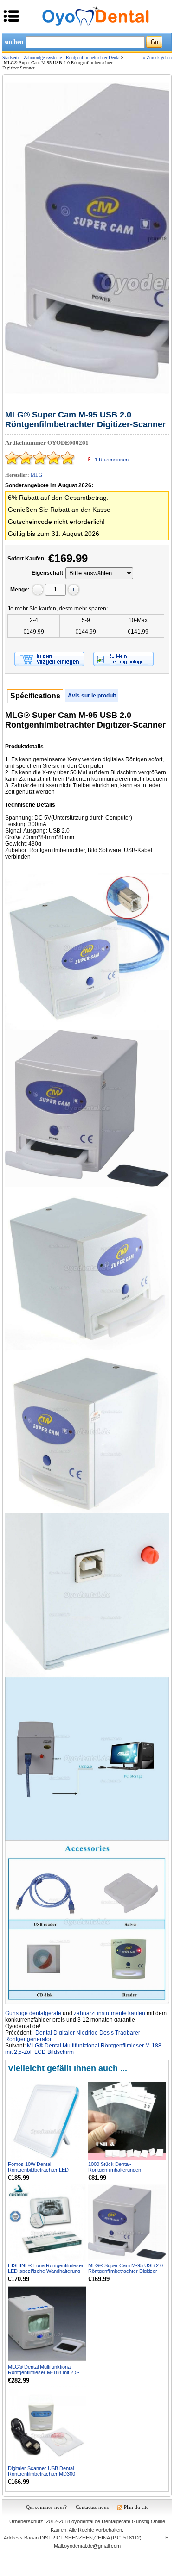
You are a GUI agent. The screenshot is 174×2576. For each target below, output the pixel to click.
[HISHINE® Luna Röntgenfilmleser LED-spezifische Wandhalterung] (47, 2222)
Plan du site (136, 2507)
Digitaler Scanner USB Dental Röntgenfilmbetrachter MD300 (42, 2471)
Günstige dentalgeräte (33, 2013)
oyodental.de (86, 2521)
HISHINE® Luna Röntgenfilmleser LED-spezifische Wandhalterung (46, 2268)
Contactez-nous (92, 2507)
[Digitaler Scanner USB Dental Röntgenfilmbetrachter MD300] (47, 2425)
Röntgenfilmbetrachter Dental (93, 58)
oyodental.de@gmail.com (92, 2546)
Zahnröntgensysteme (43, 58)
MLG (36, 475)
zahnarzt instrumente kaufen (110, 2013)
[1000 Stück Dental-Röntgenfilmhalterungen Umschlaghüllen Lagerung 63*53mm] (127, 2121)
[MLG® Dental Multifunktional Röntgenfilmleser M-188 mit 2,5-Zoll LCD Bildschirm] (47, 2324)
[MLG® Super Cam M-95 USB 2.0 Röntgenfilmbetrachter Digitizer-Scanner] (127, 2222)
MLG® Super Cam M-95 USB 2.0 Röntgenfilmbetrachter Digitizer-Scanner (126, 2271)
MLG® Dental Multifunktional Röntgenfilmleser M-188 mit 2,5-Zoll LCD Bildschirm (44, 2372)
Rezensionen (112, 460)
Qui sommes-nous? (46, 2507)
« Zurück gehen (157, 58)
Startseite (11, 58)
